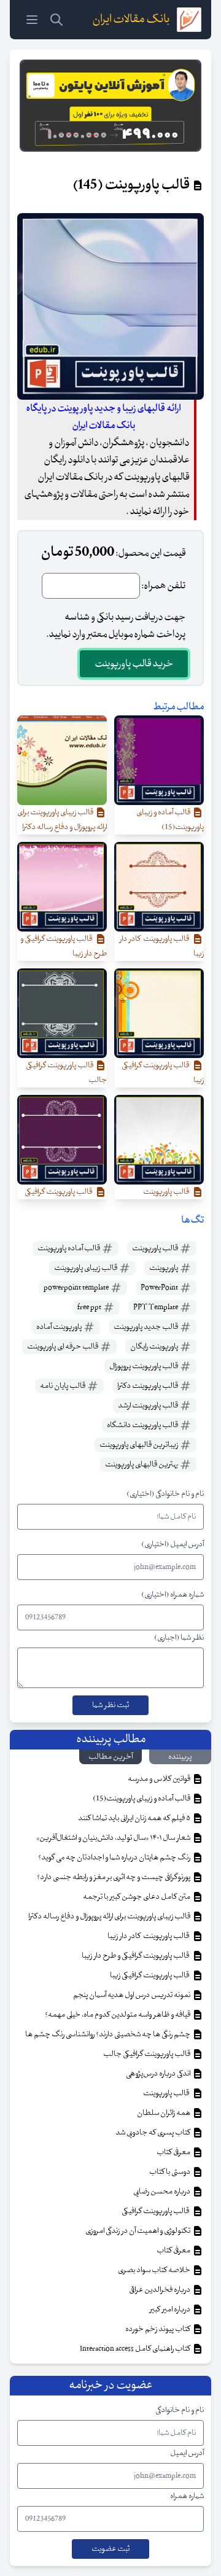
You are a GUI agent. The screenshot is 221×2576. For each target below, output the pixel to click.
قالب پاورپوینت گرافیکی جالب (147, 2054)
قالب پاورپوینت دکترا (148, 1386)
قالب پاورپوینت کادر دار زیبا (149, 1936)
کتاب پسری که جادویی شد (153, 2133)
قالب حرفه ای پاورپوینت (63, 1347)
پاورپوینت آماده (60, 1327)
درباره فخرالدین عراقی (160, 2290)
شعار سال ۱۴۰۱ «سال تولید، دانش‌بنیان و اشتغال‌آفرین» (114, 1838)
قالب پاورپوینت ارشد (149, 1406)
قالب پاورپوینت (156, 1248)
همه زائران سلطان (164, 2113)
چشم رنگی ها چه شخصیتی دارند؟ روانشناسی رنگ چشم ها (108, 2034)
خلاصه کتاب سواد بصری (155, 2270)
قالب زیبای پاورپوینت (86, 1268)
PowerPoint (160, 1288)
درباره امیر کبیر (171, 2309)
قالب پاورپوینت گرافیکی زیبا (151, 1975)
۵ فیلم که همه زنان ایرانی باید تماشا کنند (135, 1818)
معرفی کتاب (174, 2152)
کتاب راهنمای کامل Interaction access (136, 2349)
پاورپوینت (164, 1268)
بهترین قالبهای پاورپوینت (142, 1465)
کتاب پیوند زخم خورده (158, 2329)
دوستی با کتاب (170, 2172)
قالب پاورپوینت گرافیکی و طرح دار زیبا (137, 1956)
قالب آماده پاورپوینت (69, 1248)
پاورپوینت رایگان (155, 1347)
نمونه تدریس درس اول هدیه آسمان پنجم (132, 1995)
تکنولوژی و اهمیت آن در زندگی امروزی (138, 2231)
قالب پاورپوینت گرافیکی (157, 2211)
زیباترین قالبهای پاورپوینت (139, 1445)
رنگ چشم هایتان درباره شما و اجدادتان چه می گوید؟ (115, 1858)
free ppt (90, 1307)
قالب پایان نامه (63, 1386)
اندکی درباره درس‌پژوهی (159, 2074)
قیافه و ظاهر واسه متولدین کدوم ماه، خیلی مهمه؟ (118, 2015)
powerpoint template (77, 1288)
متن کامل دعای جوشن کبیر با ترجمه (137, 1897)
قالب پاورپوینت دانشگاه (143, 1425)
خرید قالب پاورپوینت (134, 664)
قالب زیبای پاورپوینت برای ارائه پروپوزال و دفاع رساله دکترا (110, 1916)
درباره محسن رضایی (162, 2192)
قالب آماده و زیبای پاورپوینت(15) (142, 1799)
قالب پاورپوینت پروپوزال (144, 1366)
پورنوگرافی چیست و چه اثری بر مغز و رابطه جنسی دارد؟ (114, 1877)
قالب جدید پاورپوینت (146, 1327)
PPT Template (156, 1307)
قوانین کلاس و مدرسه (160, 1779)
